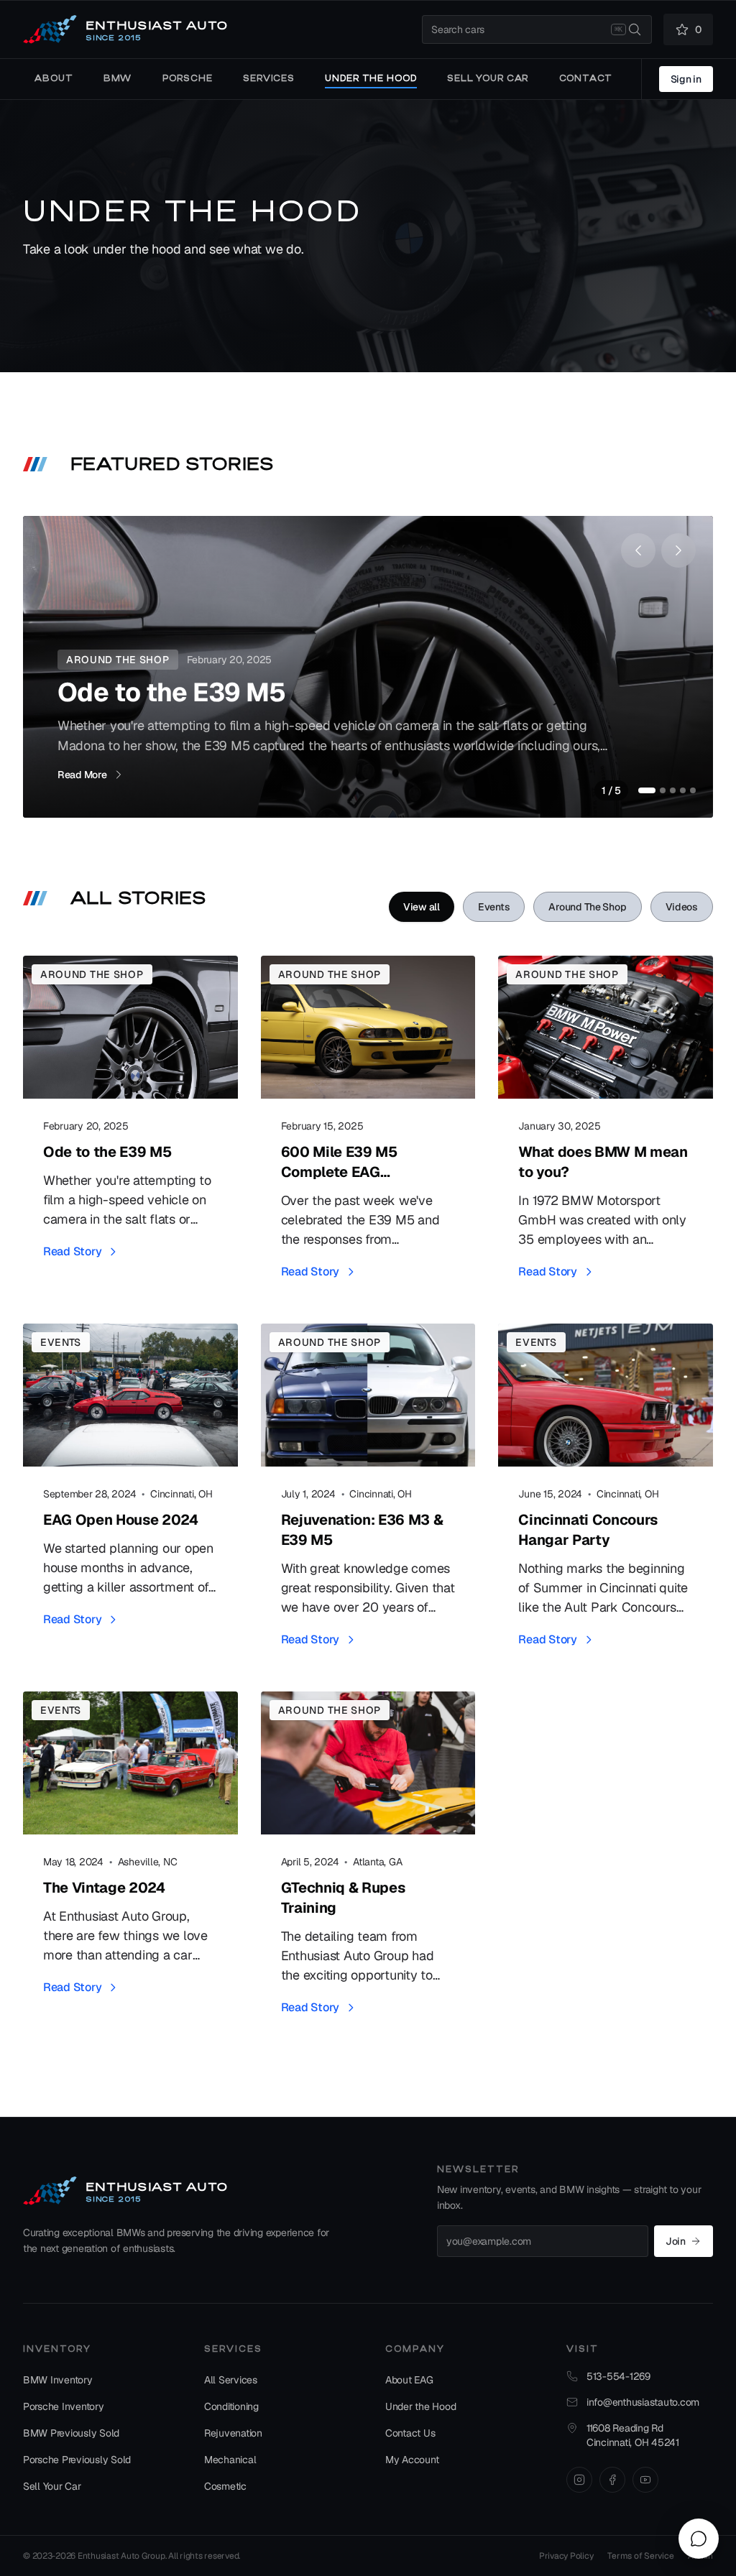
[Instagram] (579, 2480)
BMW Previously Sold (71, 2433)
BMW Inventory (58, 2380)
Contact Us (410, 2433)
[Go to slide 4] (683, 790)
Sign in (686, 79)
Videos (682, 907)
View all (422, 907)
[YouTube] (645, 2480)
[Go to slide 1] (647, 790)
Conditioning (231, 2406)
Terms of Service (640, 2556)
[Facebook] (612, 2480)
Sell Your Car (52, 2486)
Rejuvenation (233, 2433)
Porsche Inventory (64, 2406)
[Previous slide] (638, 550)
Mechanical (230, 2460)
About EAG (409, 2380)
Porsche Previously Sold (77, 2460)
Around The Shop (587, 907)
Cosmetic (225, 2486)
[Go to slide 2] (663, 790)
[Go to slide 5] (693, 790)
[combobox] (537, 29)
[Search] (635, 29)
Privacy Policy (566, 2556)
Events (494, 907)
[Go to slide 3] (673, 790)
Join (676, 2241)
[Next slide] (678, 550)
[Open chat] (699, 2539)
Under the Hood (420, 2406)
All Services (231, 2380)
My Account (412, 2460)
